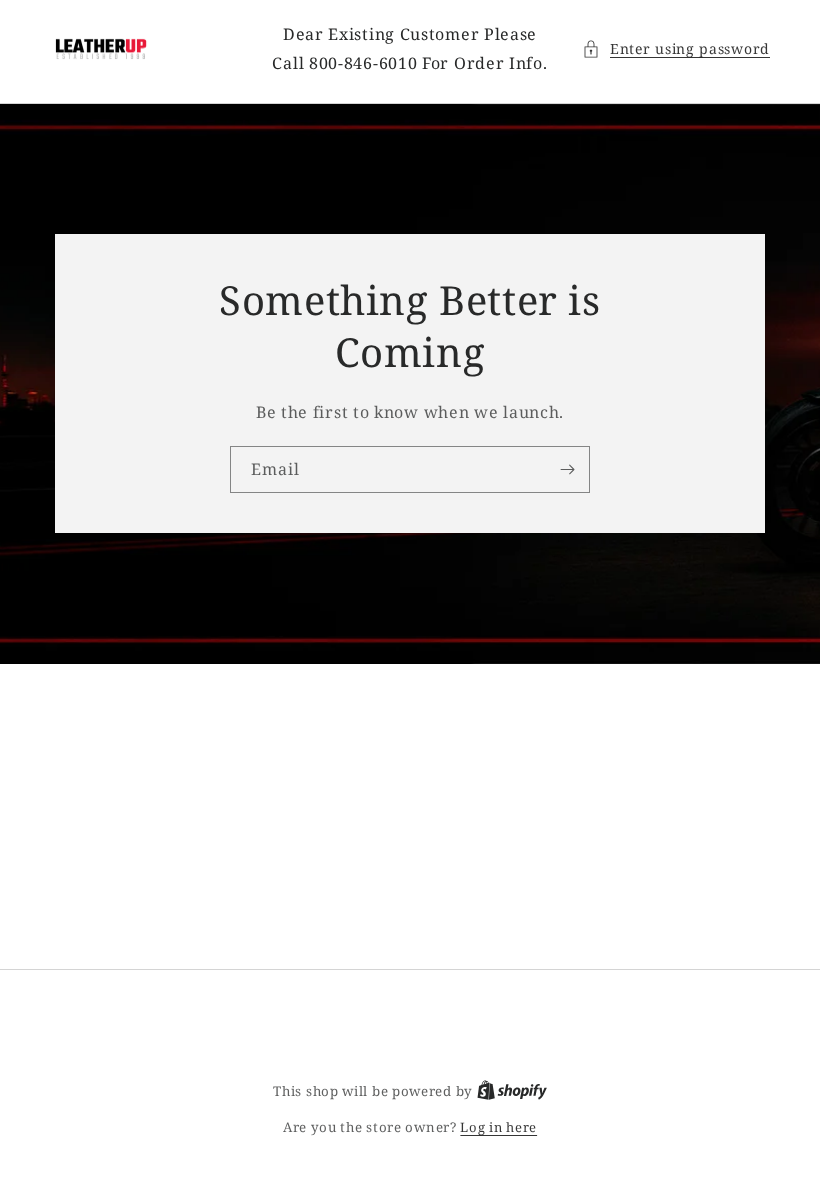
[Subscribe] (567, 469)
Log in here (498, 1127)
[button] (676, 48)
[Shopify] (512, 1091)
